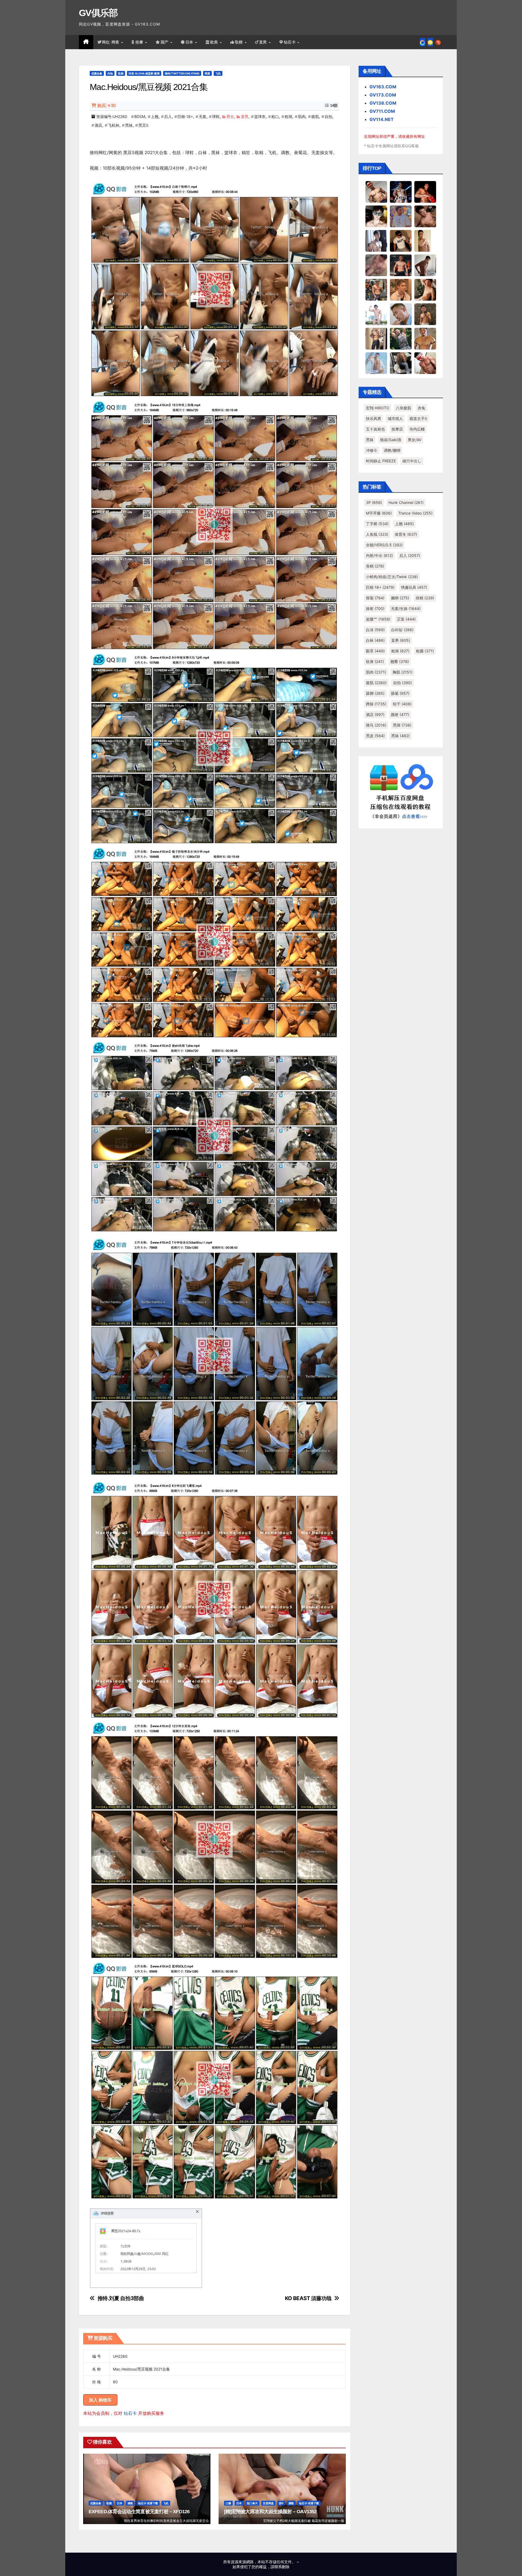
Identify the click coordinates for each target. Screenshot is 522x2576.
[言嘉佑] (376, 241)
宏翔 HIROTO (378, 408)
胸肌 (403, 672)
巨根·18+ (185, 116)
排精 (425, 598)
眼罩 (375, 651)
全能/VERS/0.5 (384, 545)
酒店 (98, 125)
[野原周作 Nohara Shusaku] (425, 338)
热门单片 (252, 2503)
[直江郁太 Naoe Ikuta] (425, 363)
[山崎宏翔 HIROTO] (376, 192)
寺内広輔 (417, 429)
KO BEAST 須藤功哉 (308, 2298)
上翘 (155, 116)
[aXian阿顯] (425, 314)
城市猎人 (395, 418)
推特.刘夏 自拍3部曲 (121, 2298)
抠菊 (375, 598)
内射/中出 (379, 555)
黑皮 (375, 736)
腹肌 (315, 116)
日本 (190, 42)
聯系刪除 (282, 2567)
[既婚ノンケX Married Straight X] (376, 265)
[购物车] (430, 42)
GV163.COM (383, 87)
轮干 (402, 704)
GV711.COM (382, 111)
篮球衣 (260, 116)
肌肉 (302, 116)
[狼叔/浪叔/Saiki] (376, 216)
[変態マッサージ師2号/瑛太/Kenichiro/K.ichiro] (425, 241)
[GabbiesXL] (401, 314)
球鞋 (216, 116)
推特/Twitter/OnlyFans (182, 73)
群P (281, 2503)
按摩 (140, 42)
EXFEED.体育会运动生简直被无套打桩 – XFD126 (139, 2512)
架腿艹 (378, 619)
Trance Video (415, 513)
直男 (264, 42)
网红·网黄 (111, 42)
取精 (240, 42)
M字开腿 (379, 513)
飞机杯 (114, 125)
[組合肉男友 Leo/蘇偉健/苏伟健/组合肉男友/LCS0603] (401, 216)
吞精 (375, 566)
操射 (375, 608)
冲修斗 (372, 450)
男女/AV (415, 440)
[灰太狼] (401, 363)
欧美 (215, 42)
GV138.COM (383, 103)
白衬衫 (402, 630)
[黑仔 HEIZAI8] (376, 289)
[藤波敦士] (376, 363)
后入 (168, 116)
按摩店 (397, 429)
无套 (203, 116)
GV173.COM (383, 95)
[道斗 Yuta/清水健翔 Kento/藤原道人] (401, 289)
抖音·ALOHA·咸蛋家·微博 (144, 73)
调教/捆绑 (392, 450)
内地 (110, 73)
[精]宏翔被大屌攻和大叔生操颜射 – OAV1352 (270, 2512)
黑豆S (143, 125)
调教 (130, 2503)
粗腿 (425, 651)
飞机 (218, 73)
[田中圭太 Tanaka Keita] (425, 289)
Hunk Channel (406, 502)
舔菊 (400, 693)
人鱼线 (377, 534)
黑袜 (129, 125)
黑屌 (402, 725)
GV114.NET (382, 119)
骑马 (376, 725)
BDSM (140, 116)
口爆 (228, 2503)
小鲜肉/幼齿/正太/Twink (392, 577)
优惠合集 (97, 73)
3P (374, 502)
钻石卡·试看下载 (148, 2503)
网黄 (207, 73)
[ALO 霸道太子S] (425, 265)
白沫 (375, 630)
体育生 (406, 534)
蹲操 (376, 704)
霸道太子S (418, 418)
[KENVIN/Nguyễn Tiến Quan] (401, 192)
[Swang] (425, 192)
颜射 (400, 714)
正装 (406, 619)
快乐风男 (374, 418)
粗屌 (288, 116)
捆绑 (400, 598)
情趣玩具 (414, 587)
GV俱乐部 (98, 13)
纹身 (375, 661)
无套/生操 (406, 608)
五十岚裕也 (375, 429)
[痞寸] (401, 265)
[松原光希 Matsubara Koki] (425, 216)
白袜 (375, 640)
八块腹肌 (403, 408)
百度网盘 (268, 2503)
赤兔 (421, 408)
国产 (165, 42)
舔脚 (375, 693)
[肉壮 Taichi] (401, 338)
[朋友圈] (422, 42)
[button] (438, 42)
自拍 (328, 116)
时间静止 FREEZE (381, 461)
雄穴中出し (412, 461)
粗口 (275, 116)
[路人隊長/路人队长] (376, 338)
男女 (230, 116)
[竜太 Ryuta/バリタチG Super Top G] (401, 241)
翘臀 (400, 661)
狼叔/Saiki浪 (391, 440)
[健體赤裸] (376, 314)
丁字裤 (377, 524)
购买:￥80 (106, 106)
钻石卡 (130, 2413)
